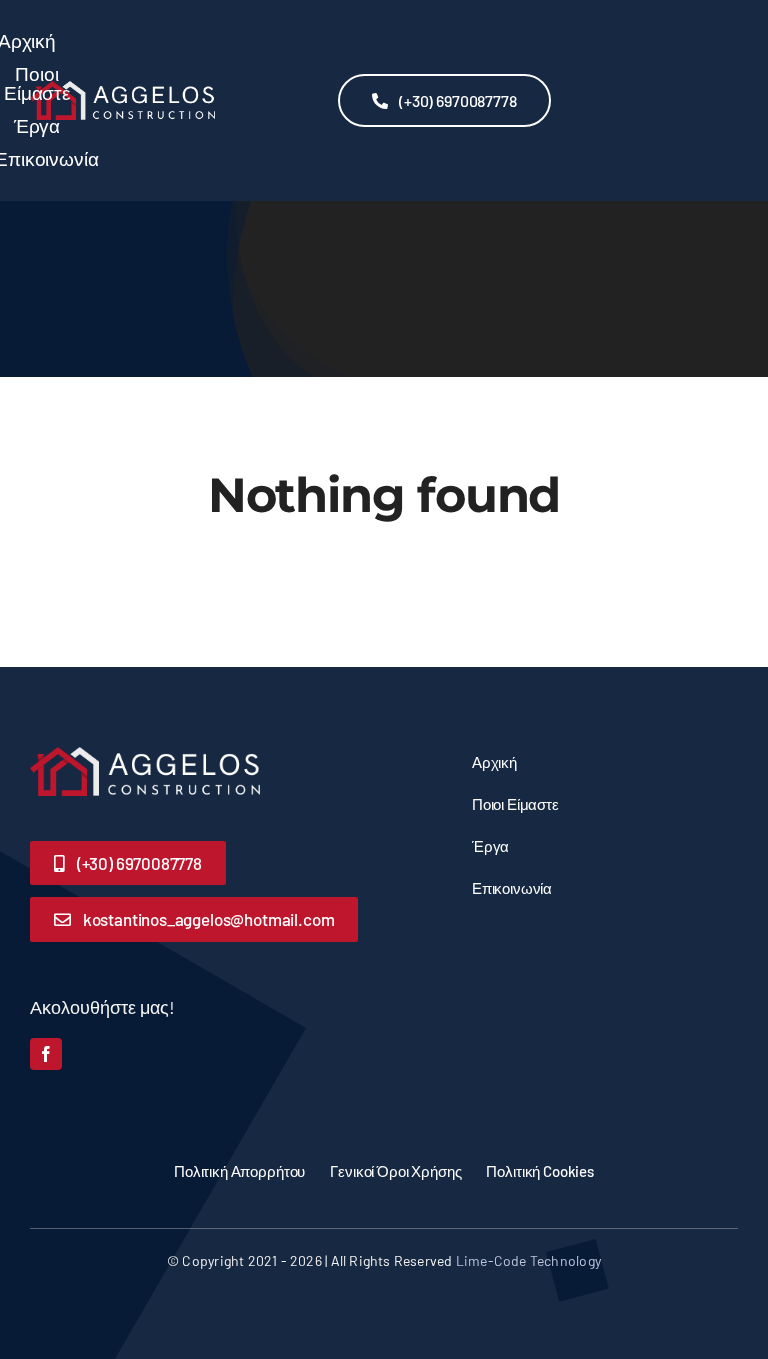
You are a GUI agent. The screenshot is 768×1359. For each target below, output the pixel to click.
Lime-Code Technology (528, 1260)
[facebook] (46, 1054)
